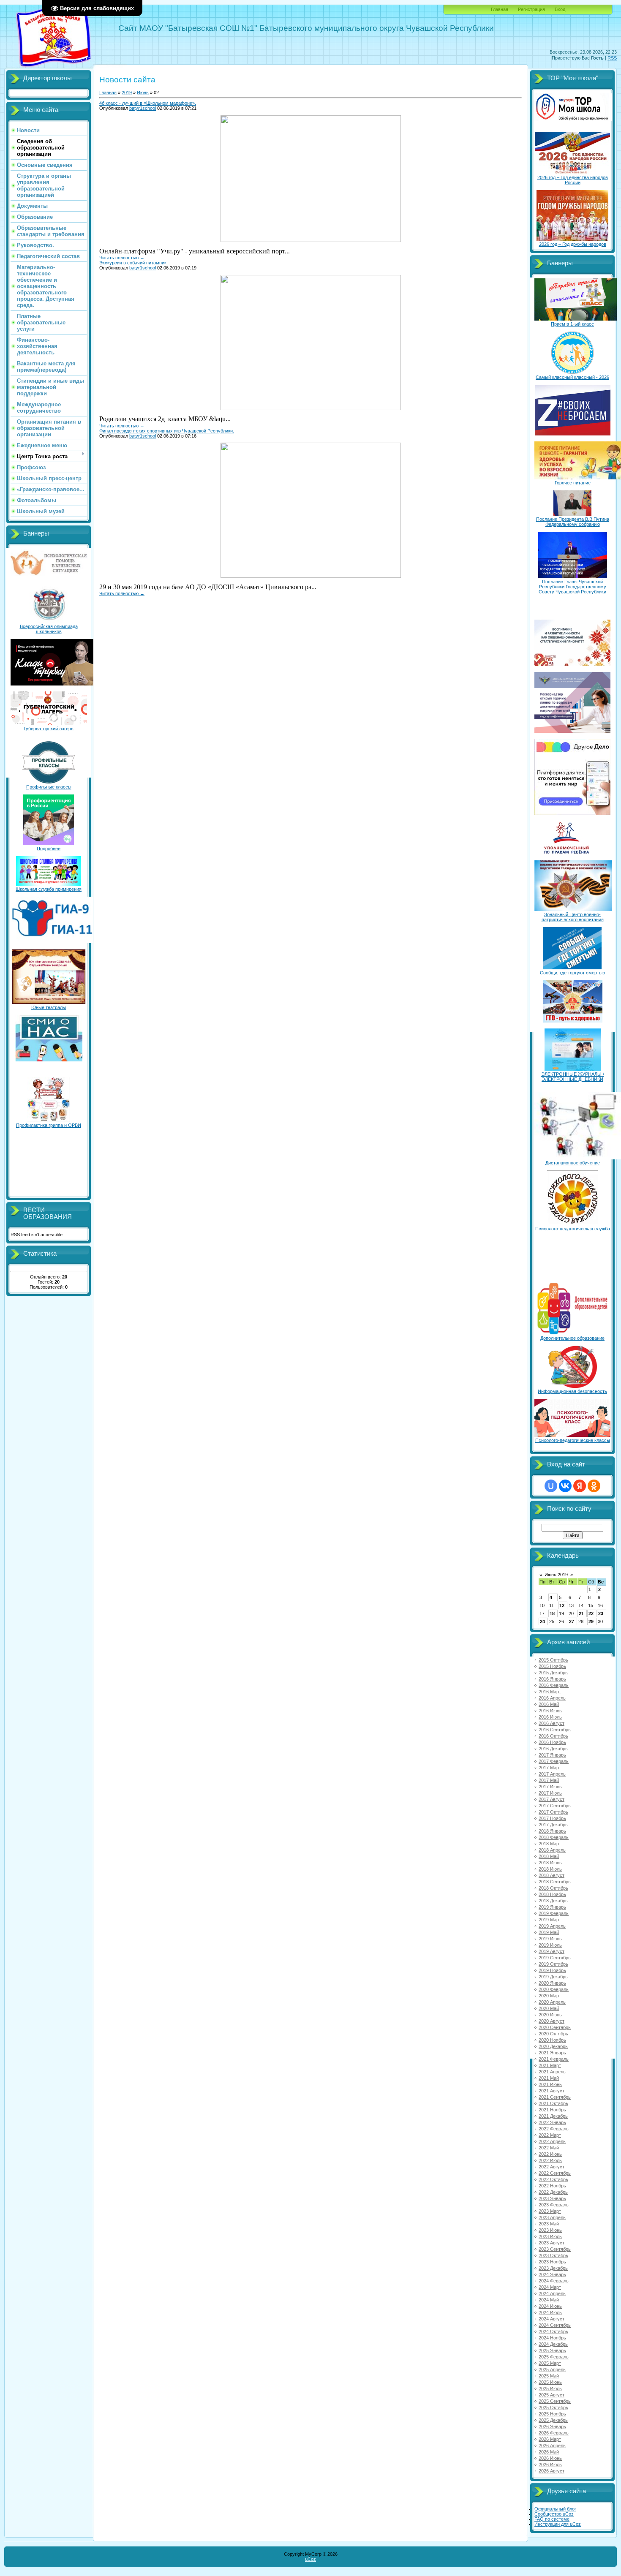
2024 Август (552, 2319)
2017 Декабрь (553, 1825)
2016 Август (552, 1723)
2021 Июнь (550, 2084)
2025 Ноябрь (552, 2414)
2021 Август (552, 2091)
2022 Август (552, 2167)
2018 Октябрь (553, 1888)
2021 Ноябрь (552, 2110)
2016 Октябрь (553, 1736)
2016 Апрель (552, 1698)
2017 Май (549, 1780)
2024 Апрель (552, 2293)
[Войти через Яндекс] (580, 1486)
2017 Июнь (550, 1787)
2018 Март (550, 1844)
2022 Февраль (554, 2129)
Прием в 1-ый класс (572, 324)
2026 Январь (552, 2426)
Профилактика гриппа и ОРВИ (49, 1125)
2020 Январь (552, 1983)
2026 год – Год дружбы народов (573, 244)
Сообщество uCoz (554, 2514)
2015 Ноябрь (552, 1666)
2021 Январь (552, 2053)
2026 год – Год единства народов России (573, 180)
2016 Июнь (550, 1711)
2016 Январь (552, 1679)
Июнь (143, 92)
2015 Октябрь (553, 1660)
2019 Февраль (554, 1913)
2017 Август (552, 1799)
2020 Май (549, 2008)
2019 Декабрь (553, 1977)
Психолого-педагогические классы (573, 1440)
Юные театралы (49, 1007)
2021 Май (549, 2078)
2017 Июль (550, 1793)
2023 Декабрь (553, 2268)
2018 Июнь (550, 1863)
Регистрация (531, 9)
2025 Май (549, 2376)
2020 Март (550, 1996)
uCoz (310, 2559)
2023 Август (552, 2243)
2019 (127, 92)
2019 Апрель (552, 1926)
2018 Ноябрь (552, 1894)
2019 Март (550, 1920)
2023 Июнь (550, 2230)
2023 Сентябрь (555, 2249)
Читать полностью (122, 258)
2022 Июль (550, 2160)
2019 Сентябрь (555, 1958)
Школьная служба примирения (49, 889)
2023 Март (550, 2211)
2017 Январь (552, 1755)
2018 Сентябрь (555, 1882)
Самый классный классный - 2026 (572, 377)
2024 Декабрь (553, 2344)
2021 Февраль (554, 2059)
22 (591, 1613)
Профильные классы (49, 787)
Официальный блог (555, 2509)
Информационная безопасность (572, 1391)
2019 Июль (550, 1945)
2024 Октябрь (553, 2331)
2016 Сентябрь (555, 1730)
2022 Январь (552, 2122)
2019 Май (549, 1932)
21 (581, 1613)
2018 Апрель (552, 1850)
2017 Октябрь (553, 1812)
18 (552, 1613)
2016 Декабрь (553, 1749)
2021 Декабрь (553, 2116)
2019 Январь (552, 1907)
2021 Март (550, 2065)
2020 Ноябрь (552, 2040)
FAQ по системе (552, 2519)
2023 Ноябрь (552, 2262)
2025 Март (550, 2363)
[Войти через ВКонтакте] (565, 1486)
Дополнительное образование (572, 1338)
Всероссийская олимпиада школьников (49, 629)
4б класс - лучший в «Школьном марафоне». (148, 103)
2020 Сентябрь (555, 2027)
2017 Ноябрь (552, 1818)
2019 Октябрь (553, 1964)
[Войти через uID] (551, 1486)
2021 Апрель (552, 2072)
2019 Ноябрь (552, 1970)
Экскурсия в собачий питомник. (133, 263)
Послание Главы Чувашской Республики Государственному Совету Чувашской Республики (572, 587)
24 (542, 1621)
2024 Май (549, 2300)
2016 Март (550, 1692)
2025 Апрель (552, 2369)
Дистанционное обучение (573, 1163)
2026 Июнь (550, 2458)
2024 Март (550, 2287)
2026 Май (549, 2452)
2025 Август (552, 2395)
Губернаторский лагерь (49, 729)
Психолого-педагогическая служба (573, 1229)
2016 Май (549, 1704)
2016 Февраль (554, 1685)
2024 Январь (552, 2274)
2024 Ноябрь (552, 2338)
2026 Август (552, 2471)
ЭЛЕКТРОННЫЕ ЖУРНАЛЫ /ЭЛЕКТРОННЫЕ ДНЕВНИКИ (573, 1077)
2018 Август (552, 1875)
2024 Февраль (554, 2281)
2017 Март (550, 1768)
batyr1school (143, 108)
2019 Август (552, 1951)
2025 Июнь (550, 2382)
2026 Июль (550, 2464)
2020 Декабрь (553, 2046)
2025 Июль (550, 2388)
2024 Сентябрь (555, 2325)
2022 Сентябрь (555, 2173)
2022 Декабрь (553, 2192)
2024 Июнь (550, 2306)
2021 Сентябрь (555, 2097)
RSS (612, 58)
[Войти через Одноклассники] (594, 1486)
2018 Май (549, 1856)
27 (572, 1621)
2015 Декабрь (553, 1673)
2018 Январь (552, 1831)
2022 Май (549, 2148)
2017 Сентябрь (555, 1806)
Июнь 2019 (556, 1575)
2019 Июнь (550, 1939)
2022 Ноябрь (552, 2186)
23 (601, 1613)
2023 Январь (552, 2198)
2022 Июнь (550, 2154)
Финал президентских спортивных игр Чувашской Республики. (167, 431)
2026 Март (550, 2439)
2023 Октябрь (553, 2255)
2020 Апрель (552, 2002)
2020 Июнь (550, 2015)
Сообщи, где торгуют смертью (572, 973)
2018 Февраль (554, 1837)
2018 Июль (550, 1869)
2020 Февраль (554, 1989)
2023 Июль (550, 2236)
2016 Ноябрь (552, 1742)
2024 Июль (550, 2312)
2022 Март (550, 2135)
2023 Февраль (554, 2205)
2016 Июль (550, 1717)
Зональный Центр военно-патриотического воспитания (573, 917)
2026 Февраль (554, 2433)
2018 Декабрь (553, 1901)
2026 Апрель (552, 2445)
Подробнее (49, 849)
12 (562, 1605)
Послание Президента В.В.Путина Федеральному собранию (573, 522)
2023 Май (549, 2224)
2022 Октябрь (553, 2179)
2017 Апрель (552, 1774)
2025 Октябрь (553, 2407)
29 (591, 1621)
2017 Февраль (554, 1761)
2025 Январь (552, 2350)
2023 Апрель (552, 2217)
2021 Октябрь (553, 2103)
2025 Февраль (554, 2357)
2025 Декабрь (553, 2420)
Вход (560, 9)
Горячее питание (573, 483)
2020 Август (552, 2021)
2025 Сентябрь (555, 2401)
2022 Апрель (552, 2141)
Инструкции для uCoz (558, 2524)
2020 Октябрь (553, 2034)
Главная (500, 9)
